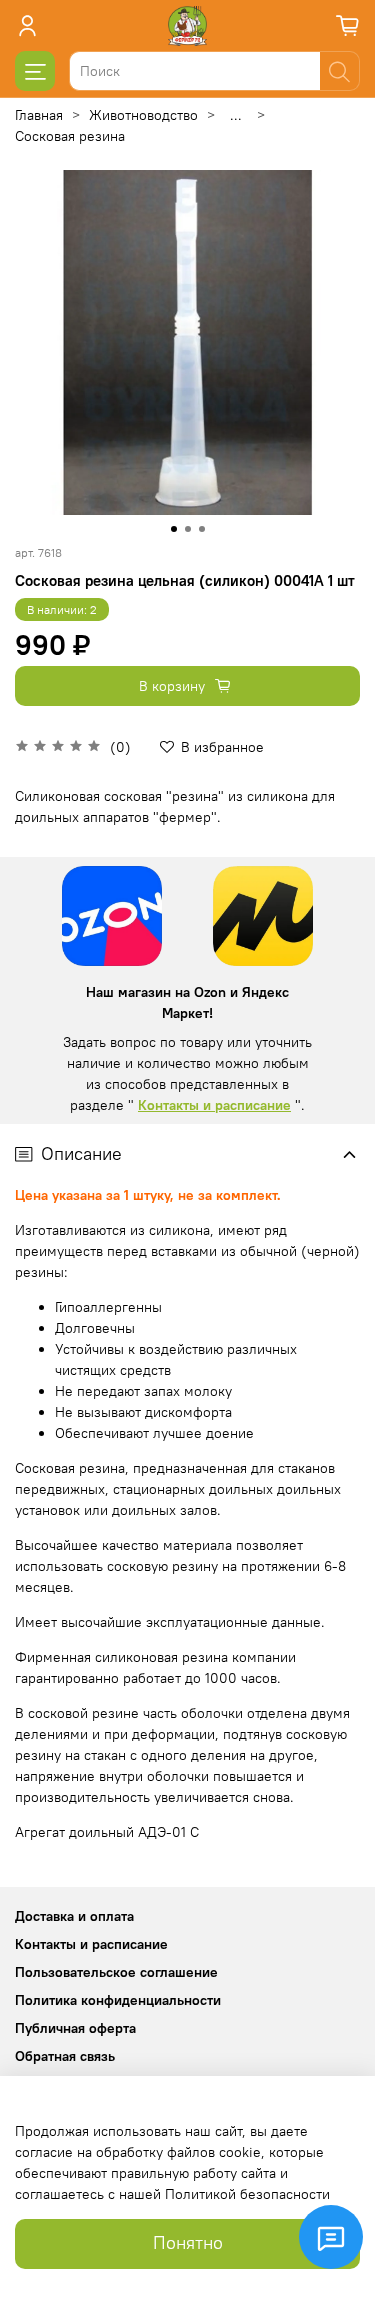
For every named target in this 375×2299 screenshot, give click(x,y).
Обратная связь (65, 2056)
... (236, 115)
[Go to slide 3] (202, 529)
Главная (39, 115)
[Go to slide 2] (188, 529)
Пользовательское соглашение (116, 1972)
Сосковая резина (70, 136)
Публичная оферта (75, 2028)
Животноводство (143, 115)
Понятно (188, 2243)
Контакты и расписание (214, 1105)
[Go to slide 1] (174, 529)
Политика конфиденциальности (118, 2000)
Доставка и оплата (74, 1916)
